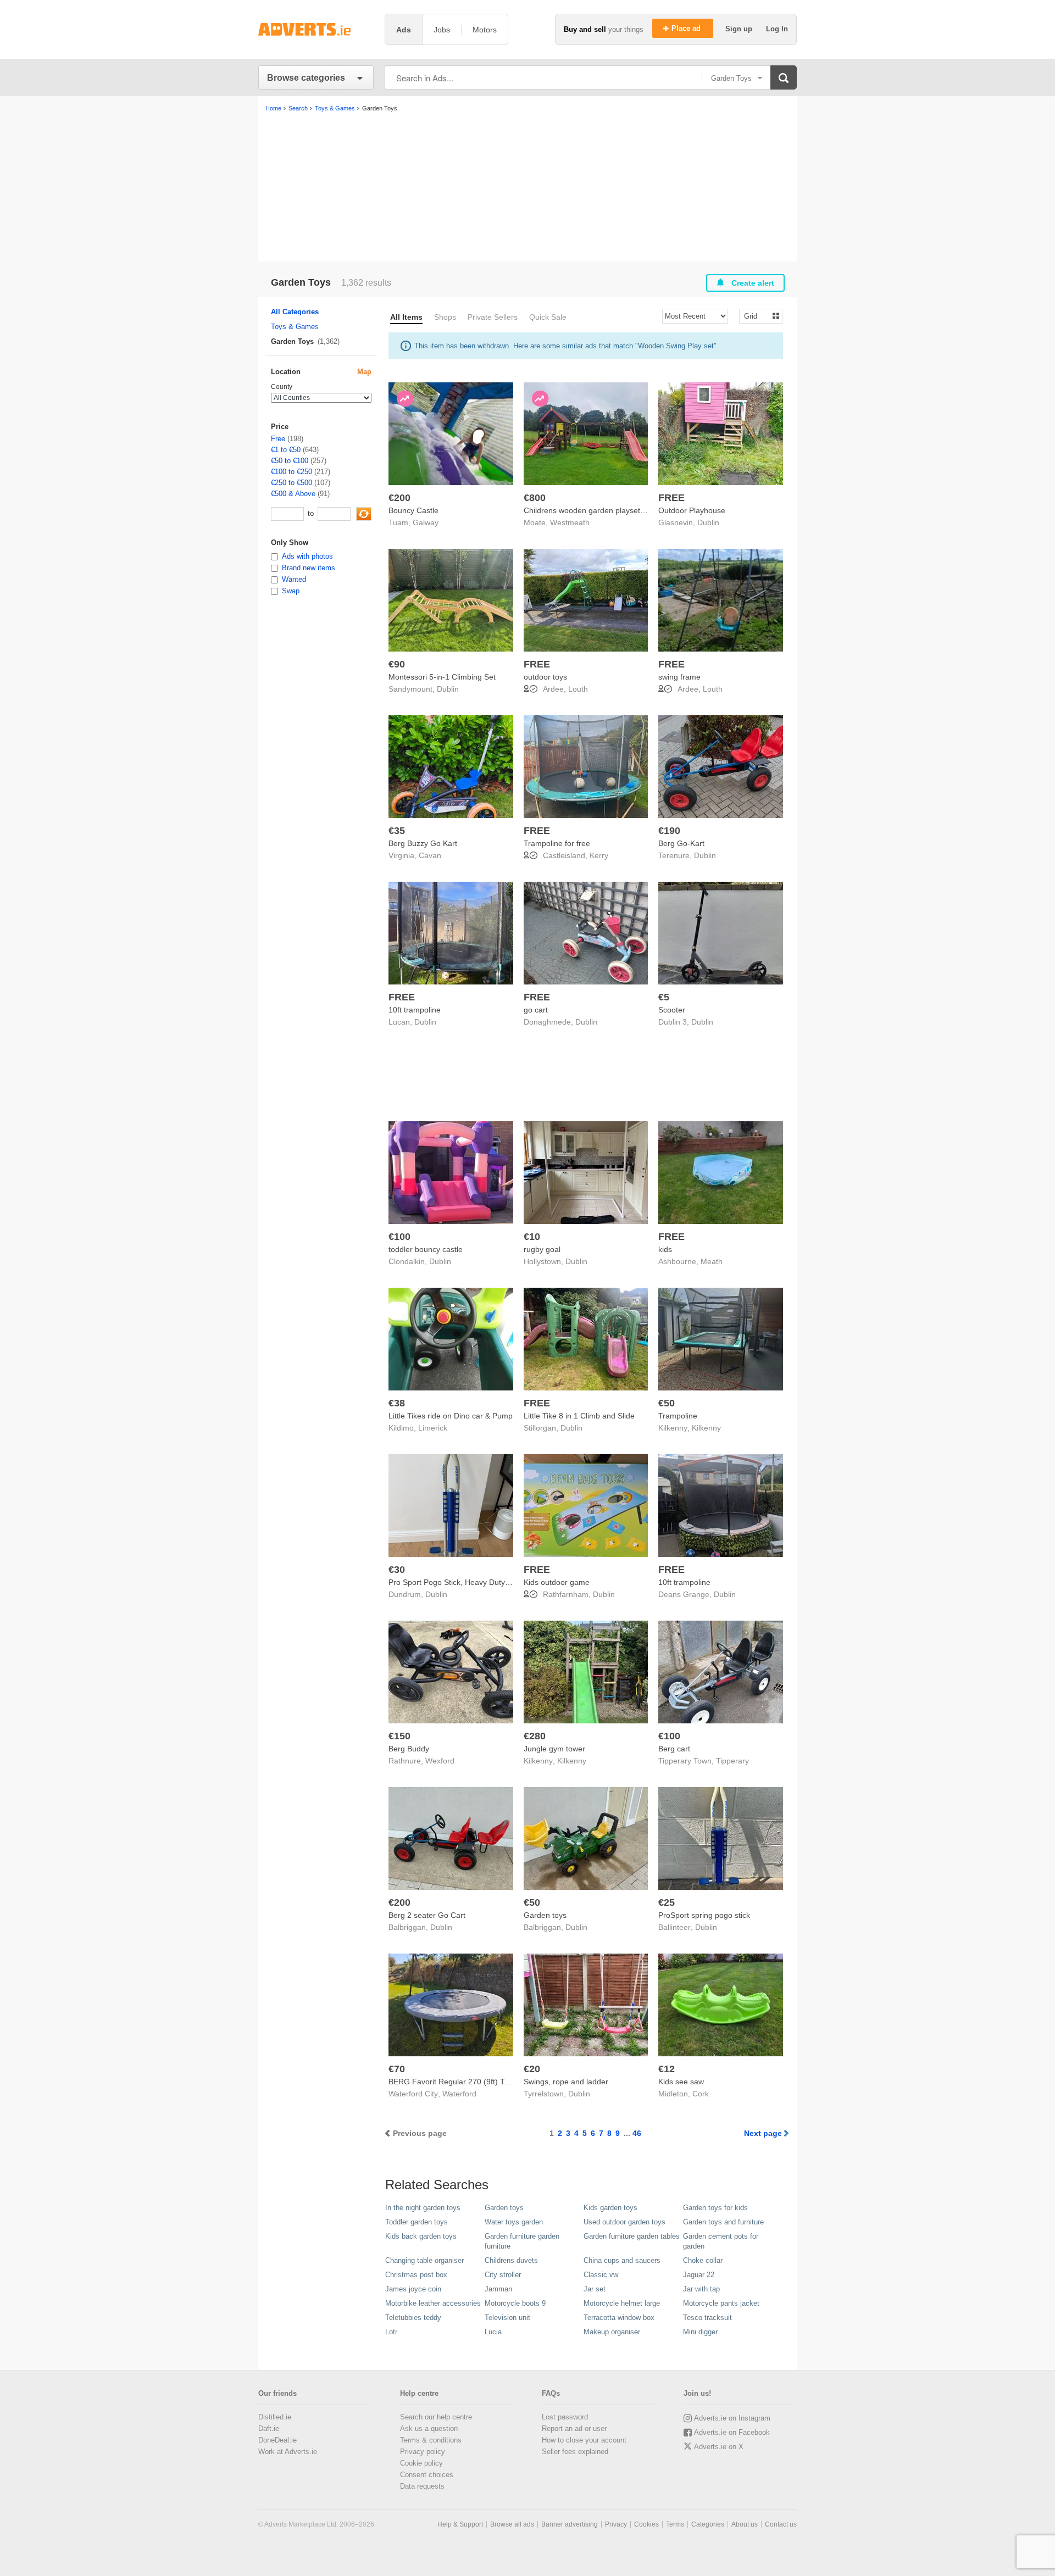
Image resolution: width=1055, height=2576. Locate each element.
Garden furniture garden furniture (522, 2241)
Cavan (430, 855)
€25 (667, 1902)
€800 (535, 498)
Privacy (616, 2524)
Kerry (599, 855)
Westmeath (570, 522)
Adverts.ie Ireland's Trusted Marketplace (316, 29)
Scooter (672, 1010)
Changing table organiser (424, 2260)
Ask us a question (429, 2428)
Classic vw (601, 2275)
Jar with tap (701, 2289)
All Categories (295, 312)
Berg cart (674, 1749)
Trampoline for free (557, 843)
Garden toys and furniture (723, 2222)
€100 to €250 (291, 472)
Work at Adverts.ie (288, 2452)
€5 (664, 997)
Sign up (740, 29)
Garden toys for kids (715, 2208)
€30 (397, 1570)
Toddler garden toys (417, 2222)
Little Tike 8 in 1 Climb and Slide (579, 1416)
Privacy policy (423, 2452)
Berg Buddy (409, 1749)
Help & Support (460, 2524)
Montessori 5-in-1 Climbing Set (442, 677)
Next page (763, 2133)
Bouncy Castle (413, 510)
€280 (535, 1736)
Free (278, 439)
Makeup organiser (612, 2332)
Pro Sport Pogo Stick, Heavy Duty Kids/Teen (465, 1582)
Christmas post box (416, 2275)
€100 (399, 1237)
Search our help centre (436, 2417)
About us (745, 2524)
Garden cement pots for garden (721, 2241)
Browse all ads (512, 2524)
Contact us (781, 2524)
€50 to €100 (290, 461)
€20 (532, 2069)
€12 (667, 2069)
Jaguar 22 (699, 2275)
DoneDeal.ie (277, 2440)
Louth (578, 689)
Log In (777, 29)
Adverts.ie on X (719, 2447)
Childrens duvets (511, 2260)
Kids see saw (681, 2082)
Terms (675, 2524)
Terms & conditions (431, 2440)
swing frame (679, 677)
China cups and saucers (622, 2260)
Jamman (498, 2289)
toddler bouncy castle (426, 1249)
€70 (397, 2069)
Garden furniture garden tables (632, 2236)
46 (637, 2133)
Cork (701, 2094)
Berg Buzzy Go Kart (423, 843)
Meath (712, 1261)
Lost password (565, 2417)
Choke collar (703, 2260)
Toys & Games (295, 327)
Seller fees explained (575, 2452)
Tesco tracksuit (707, 2318)
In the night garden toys (423, 2208)
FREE (671, 498)
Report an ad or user (574, 2428)
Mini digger (700, 2332)
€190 (669, 831)
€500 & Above (293, 494)
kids (665, 1249)
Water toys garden (514, 2222)
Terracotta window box (619, 2318)
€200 (399, 498)
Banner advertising (570, 2524)
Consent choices (427, 2475)
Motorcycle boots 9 (515, 2303)
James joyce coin (413, 2289)
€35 (397, 831)
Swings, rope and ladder (566, 2082)
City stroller (503, 2275)
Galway (426, 522)
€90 (397, 664)
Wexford (440, 1761)
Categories (708, 2524)
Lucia (493, 2332)
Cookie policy (421, 2463)
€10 (532, 1237)
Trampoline (678, 1416)
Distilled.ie (275, 2417)
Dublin (708, 522)
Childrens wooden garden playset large (592, 510)
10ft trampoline (415, 1010)
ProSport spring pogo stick (704, 1915)
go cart (536, 1010)
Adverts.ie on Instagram (732, 2418)
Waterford (459, 2094)
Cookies (646, 2524)
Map (364, 372)
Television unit (507, 2318)
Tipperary (732, 1761)
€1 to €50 (286, 450)
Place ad (687, 28)
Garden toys (545, 1915)
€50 (667, 1403)
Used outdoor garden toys (624, 2222)
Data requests (422, 2486)
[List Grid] (756, 316)
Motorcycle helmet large (622, 2303)
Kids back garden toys (421, 2236)
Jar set (595, 2289)
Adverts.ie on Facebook (732, 2432)
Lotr (391, 2332)
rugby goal (542, 1249)
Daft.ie (269, 2428)
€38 (397, 1403)
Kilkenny (706, 1428)
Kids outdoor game (557, 1582)
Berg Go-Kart (681, 843)
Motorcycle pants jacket (721, 2303)
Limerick (433, 1428)
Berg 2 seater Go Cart (427, 1915)
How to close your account (584, 2440)
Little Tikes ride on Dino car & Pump (451, 1416)
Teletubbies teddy (413, 2318)
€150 (399, 1736)
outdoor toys (545, 677)
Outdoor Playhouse (692, 510)
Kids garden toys (610, 2208)
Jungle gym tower (554, 1749)
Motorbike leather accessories (433, 2303)
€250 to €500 (291, 483)
